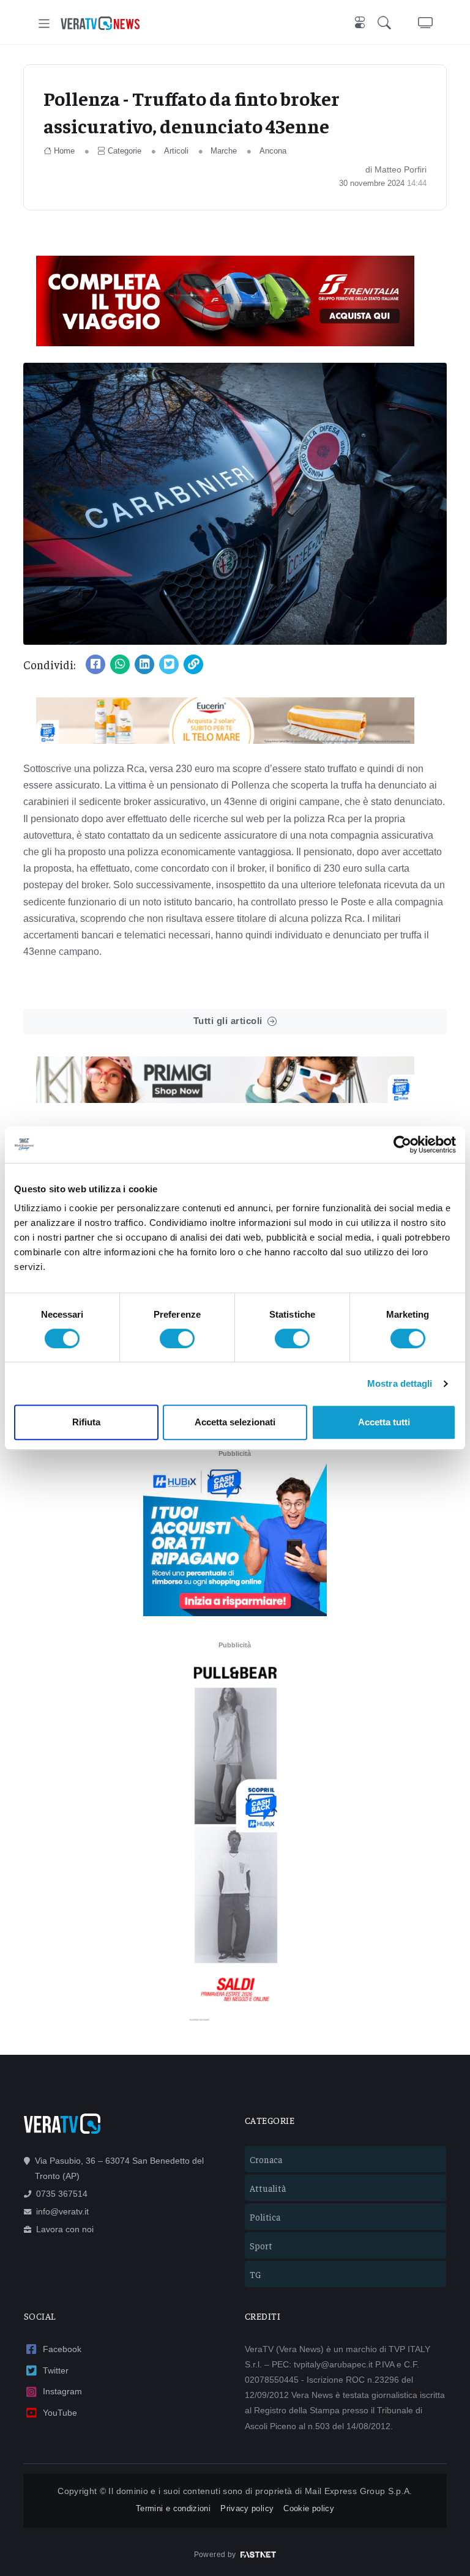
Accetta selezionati (235, 1422)
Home (64, 151)
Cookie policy (309, 2508)
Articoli (176, 151)
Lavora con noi (65, 2229)
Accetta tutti (384, 1422)
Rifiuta (86, 1422)
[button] (387, 24)
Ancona (273, 151)
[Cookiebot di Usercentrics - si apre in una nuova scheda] (402, 1145)
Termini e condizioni (173, 2508)
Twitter (56, 2370)
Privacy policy (247, 2508)
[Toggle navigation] (44, 24)
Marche (224, 151)
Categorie (125, 151)
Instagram (62, 2391)
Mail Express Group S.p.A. (359, 2491)
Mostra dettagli (400, 1383)
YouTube (60, 2413)
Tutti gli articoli (228, 1021)
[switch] (177, 1338)
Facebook (62, 2349)
